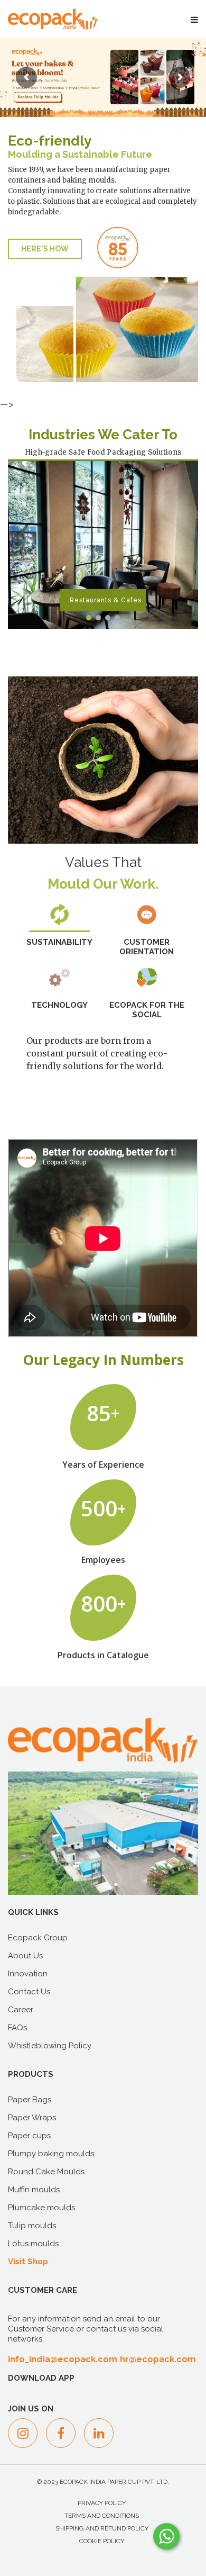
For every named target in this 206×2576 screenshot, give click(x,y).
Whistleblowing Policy (50, 2046)
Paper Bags (30, 2100)
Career (21, 2010)
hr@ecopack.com (158, 2359)
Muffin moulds (34, 2190)
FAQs (17, 2028)
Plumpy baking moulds (51, 2154)
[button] (89, 618)
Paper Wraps (32, 2118)
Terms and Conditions (102, 2516)
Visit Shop (28, 2262)
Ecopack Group (38, 1938)
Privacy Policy (102, 2503)
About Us (25, 1956)
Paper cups (29, 2136)
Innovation (28, 1974)
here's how (45, 249)
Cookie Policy (102, 2541)
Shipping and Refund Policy (102, 2528)
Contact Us (29, 1992)
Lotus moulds (33, 2244)
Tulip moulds (32, 2226)
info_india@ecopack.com (63, 2359)
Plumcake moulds (41, 2208)
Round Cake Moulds (46, 2172)
